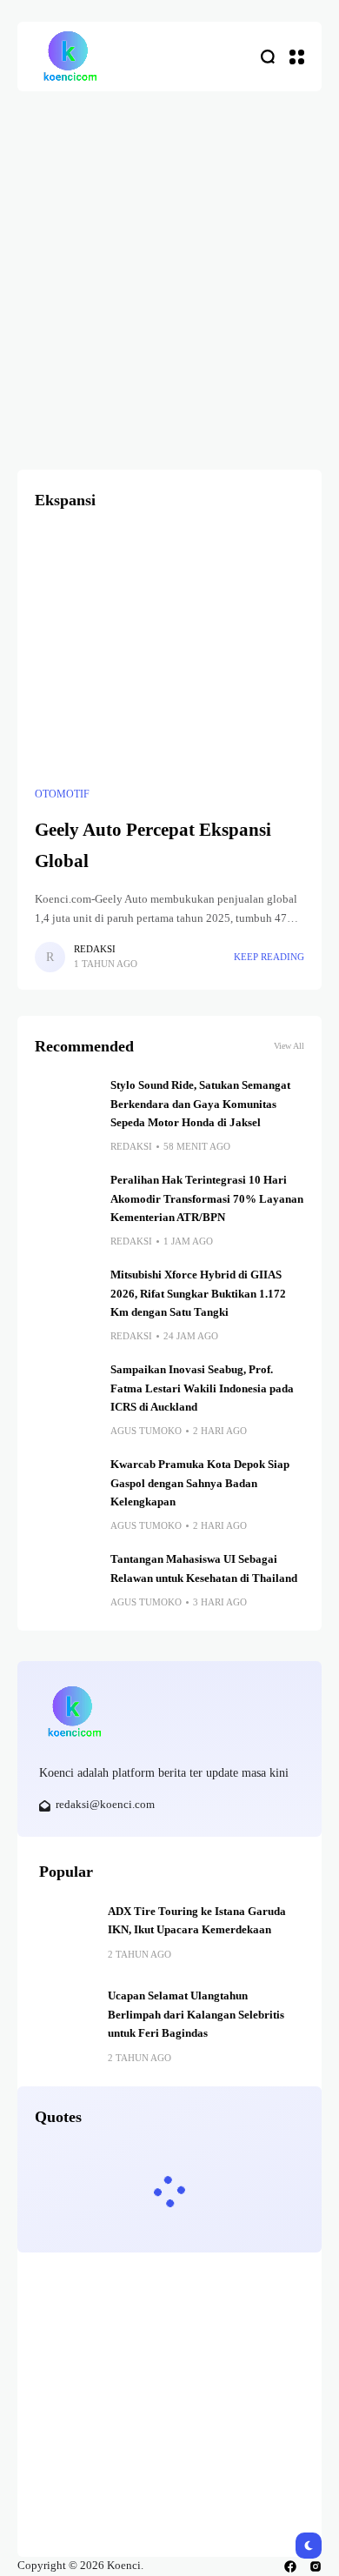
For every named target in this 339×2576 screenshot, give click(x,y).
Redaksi (95, 949)
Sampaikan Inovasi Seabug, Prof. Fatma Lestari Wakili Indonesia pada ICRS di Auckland (202, 1388)
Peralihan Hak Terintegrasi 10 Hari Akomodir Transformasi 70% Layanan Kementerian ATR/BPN (207, 1199)
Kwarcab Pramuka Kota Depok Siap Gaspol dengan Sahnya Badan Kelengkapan (200, 1483)
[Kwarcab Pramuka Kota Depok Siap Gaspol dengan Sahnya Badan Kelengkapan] (66, 1487)
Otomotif (62, 794)
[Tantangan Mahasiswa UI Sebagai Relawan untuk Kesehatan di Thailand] (66, 1582)
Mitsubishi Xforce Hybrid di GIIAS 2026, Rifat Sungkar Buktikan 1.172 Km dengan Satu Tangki (198, 1294)
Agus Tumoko (146, 1431)
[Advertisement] (169, 270)
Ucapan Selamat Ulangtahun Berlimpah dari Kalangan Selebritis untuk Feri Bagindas (196, 2015)
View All (289, 1046)
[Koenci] (70, 57)
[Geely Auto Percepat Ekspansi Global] (169, 653)
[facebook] (290, 2566)
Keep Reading (269, 957)
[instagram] (316, 2566)
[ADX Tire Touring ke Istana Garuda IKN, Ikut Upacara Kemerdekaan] (67, 1931)
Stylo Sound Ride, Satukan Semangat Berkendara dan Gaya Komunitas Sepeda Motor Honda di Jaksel (200, 1104)
